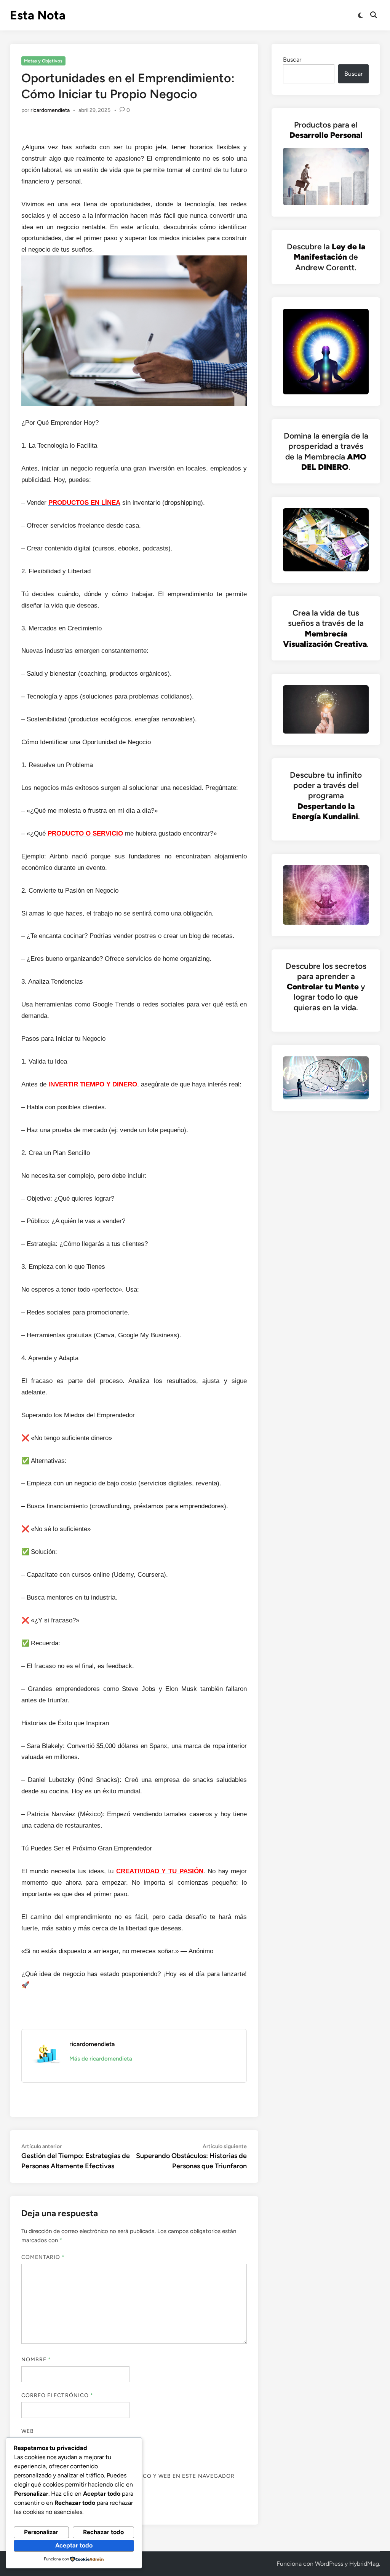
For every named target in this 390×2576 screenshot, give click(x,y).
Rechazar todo (103, 2532)
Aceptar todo (74, 2545)
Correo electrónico (58, 2395)
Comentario (43, 2257)
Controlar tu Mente (323, 987)
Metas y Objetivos (43, 61)
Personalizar (41, 2532)
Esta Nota (38, 15)
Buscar (292, 60)
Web (28, 2431)
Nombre (36, 2360)
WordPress (329, 2564)
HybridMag (364, 2564)
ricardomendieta (50, 110)
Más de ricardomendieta (101, 2059)
